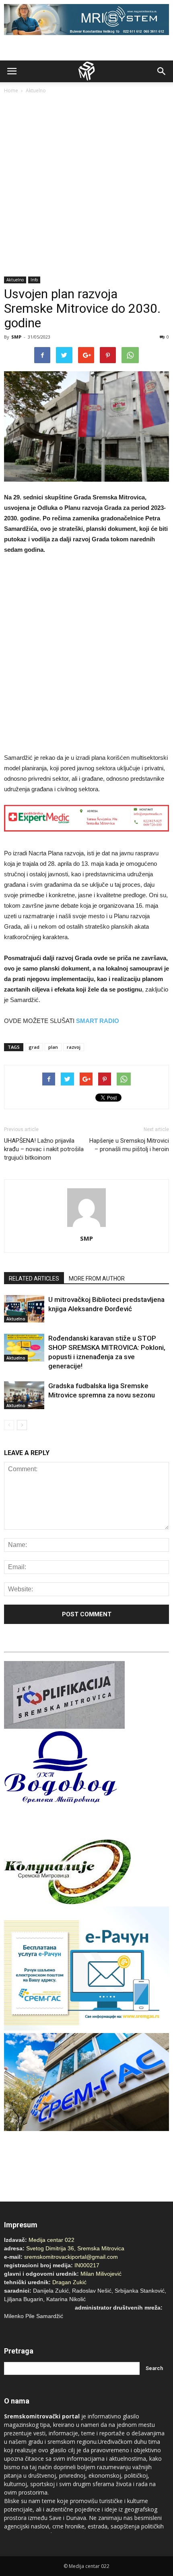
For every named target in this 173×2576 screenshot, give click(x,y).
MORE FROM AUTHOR (97, 1279)
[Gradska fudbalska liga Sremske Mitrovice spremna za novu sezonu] (24, 1395)
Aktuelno (36, 90)
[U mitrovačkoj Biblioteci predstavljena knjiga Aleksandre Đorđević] (24, 1309)
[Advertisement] (86, 186)
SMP (16, 337)
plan (53, 1047)
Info (34, 280)
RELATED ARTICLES (34, 1279)
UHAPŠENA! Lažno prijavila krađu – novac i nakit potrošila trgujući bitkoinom (44, 1149)
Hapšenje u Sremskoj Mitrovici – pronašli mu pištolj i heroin (129, 1145)
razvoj (74, 1047)
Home (11, 90)
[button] (162, 71)
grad (34, 1047)
